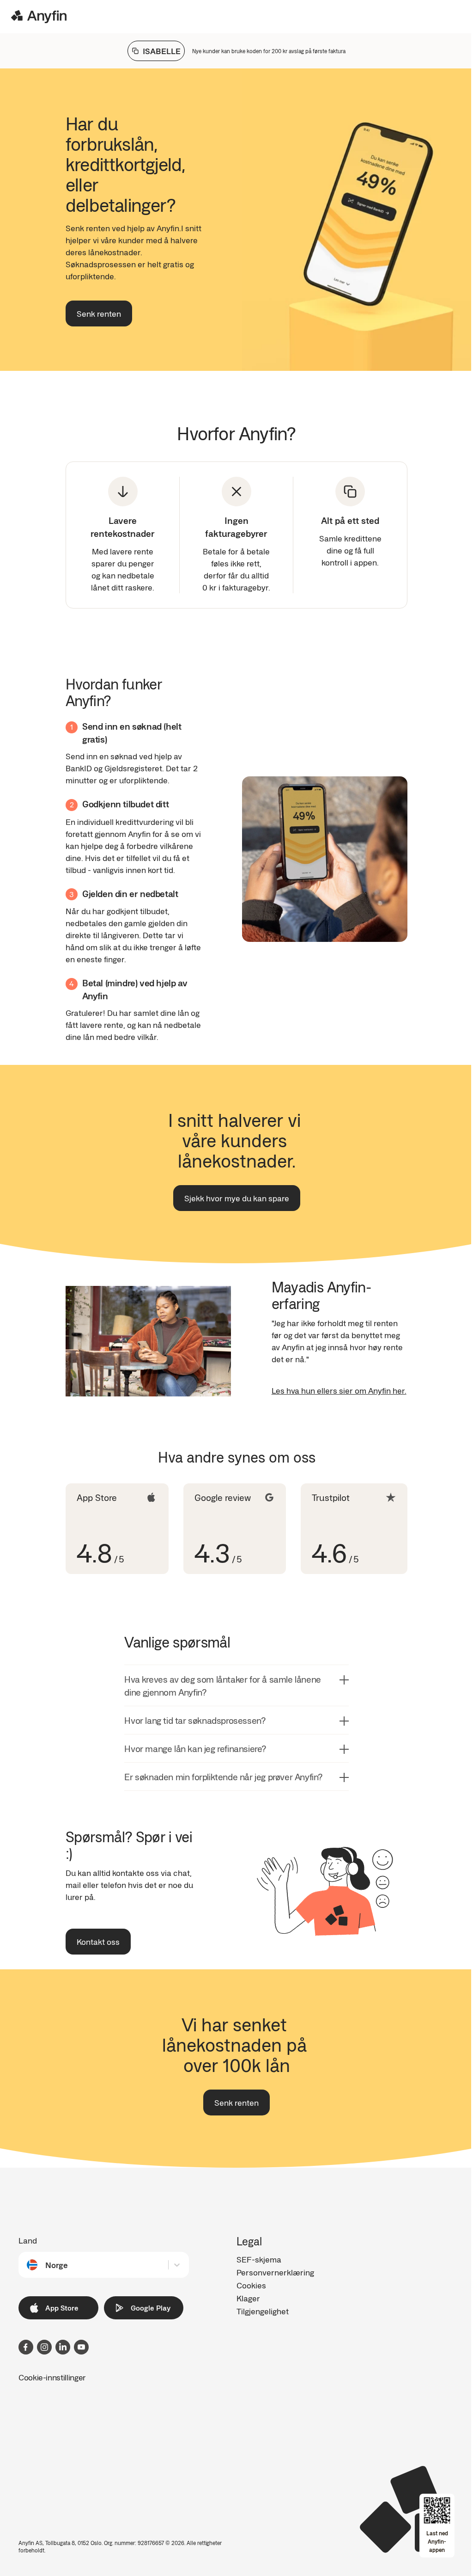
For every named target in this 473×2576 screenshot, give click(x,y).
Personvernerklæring (275, 2272)
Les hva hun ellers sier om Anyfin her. (339, 1390)
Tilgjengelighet (263, 2311)
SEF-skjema (259, 2259)
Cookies (251, 2285)
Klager (248, 2298)
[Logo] (39, 17)
